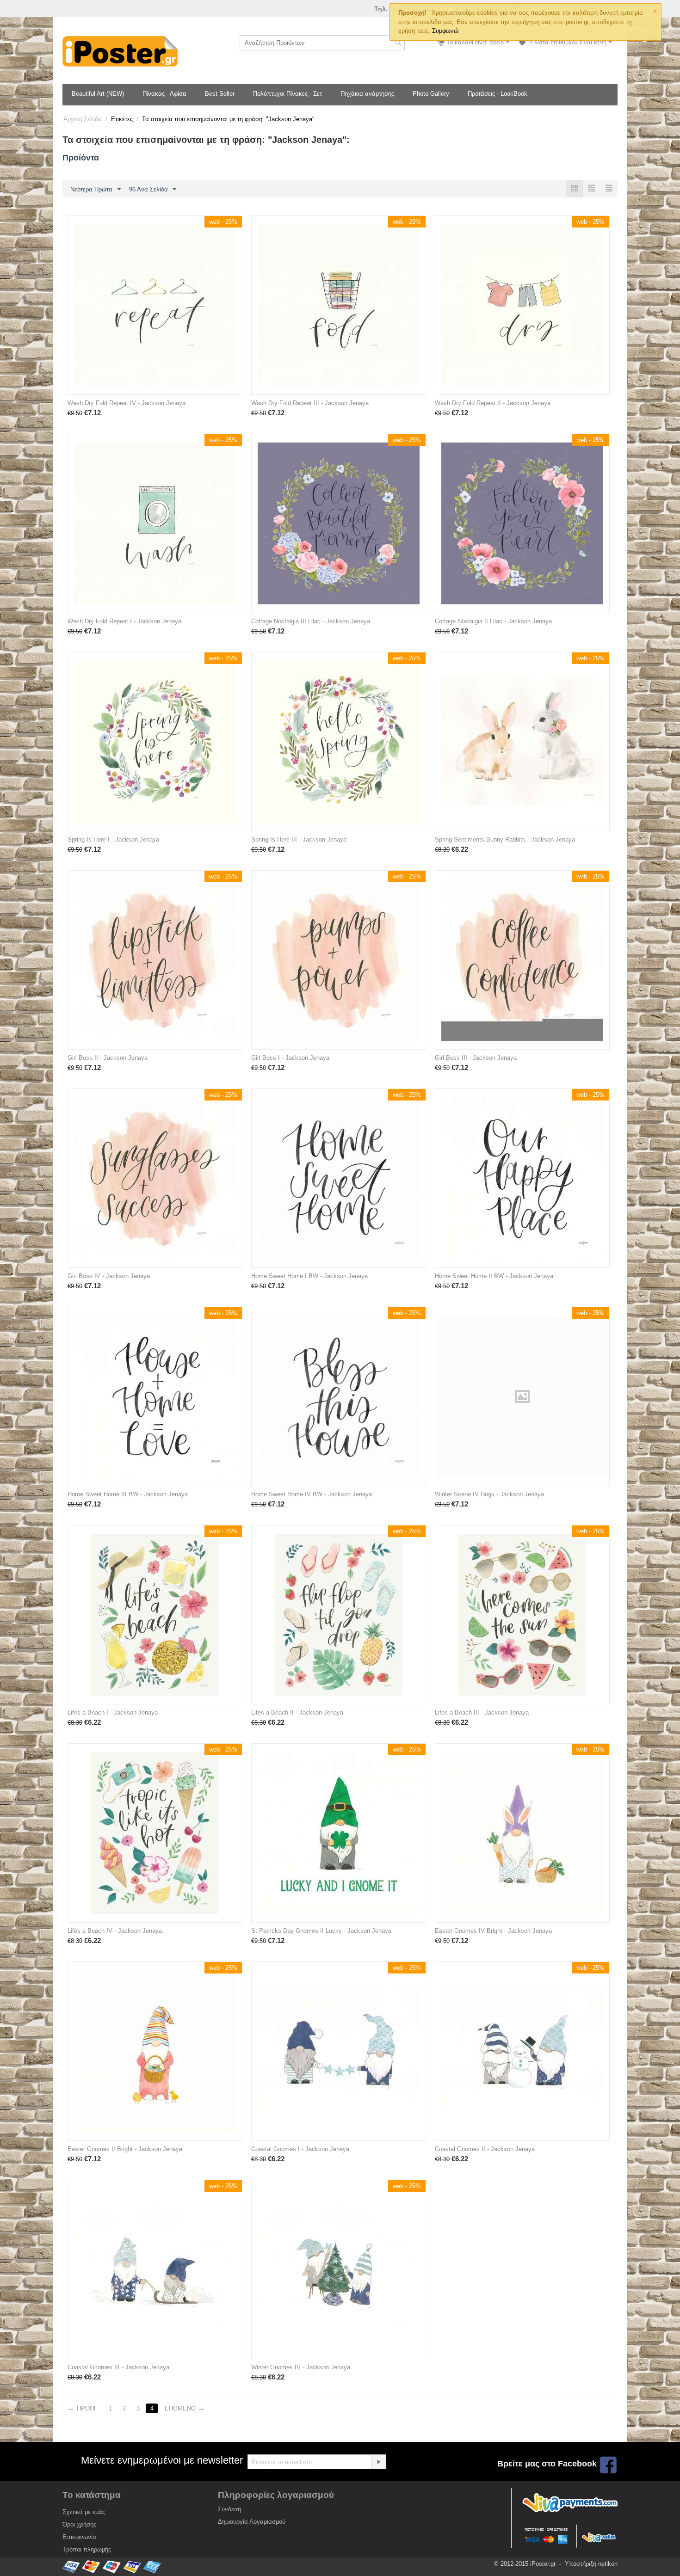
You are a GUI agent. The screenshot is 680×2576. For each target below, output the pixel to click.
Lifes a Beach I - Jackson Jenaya (113, 1712)
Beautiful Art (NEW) (98, 94)
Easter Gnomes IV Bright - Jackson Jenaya (493, 1931)
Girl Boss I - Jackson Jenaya (290, 1058)
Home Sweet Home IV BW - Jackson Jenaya (312, 1494)
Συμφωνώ (445, 31)
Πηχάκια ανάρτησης (367, 94)
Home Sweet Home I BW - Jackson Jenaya (309, 1276)
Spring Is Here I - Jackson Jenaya (113, 839)
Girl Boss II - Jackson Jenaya (108, 1058)
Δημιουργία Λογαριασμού (252, 2522)
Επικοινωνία (79, 2537)
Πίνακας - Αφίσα (164, 94)
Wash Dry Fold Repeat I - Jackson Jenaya (124, 621)
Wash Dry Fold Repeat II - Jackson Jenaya (493, 403)
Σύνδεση (229, 2509)
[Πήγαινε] (378, 2462)
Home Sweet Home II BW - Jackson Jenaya (494, 1276)
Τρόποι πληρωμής (87, 2549)
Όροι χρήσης (79, 2524)
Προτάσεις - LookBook (498, 94)
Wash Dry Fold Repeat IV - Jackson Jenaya (127, 403)
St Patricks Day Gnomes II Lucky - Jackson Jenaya (321, 1931)
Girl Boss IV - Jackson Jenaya (109, 1276)
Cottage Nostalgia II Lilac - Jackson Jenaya (493, 621)
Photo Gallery (431, 94)
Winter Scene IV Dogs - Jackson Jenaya (489, 1494)
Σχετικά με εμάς (84, 2512)
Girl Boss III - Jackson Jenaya (476, 1058)
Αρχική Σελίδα (83, 119)
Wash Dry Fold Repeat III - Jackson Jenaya (310, 403)
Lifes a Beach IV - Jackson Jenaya (115, 1931)
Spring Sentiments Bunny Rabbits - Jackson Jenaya (505, 839)
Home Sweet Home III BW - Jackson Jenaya (128, 1494)
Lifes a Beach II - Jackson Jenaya (297, 1712)
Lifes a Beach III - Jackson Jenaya (482, 1712)
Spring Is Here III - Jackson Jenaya (299, 839)
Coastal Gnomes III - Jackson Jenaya (118, 2367)
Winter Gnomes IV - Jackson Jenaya (301, 2367)
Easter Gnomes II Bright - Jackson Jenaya (125, 2149)
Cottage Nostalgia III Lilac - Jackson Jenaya (311, 621)
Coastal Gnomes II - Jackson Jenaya (485, 2149)
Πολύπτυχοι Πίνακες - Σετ (287, 94)
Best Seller (220, 94)
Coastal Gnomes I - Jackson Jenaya (300, 2149)
